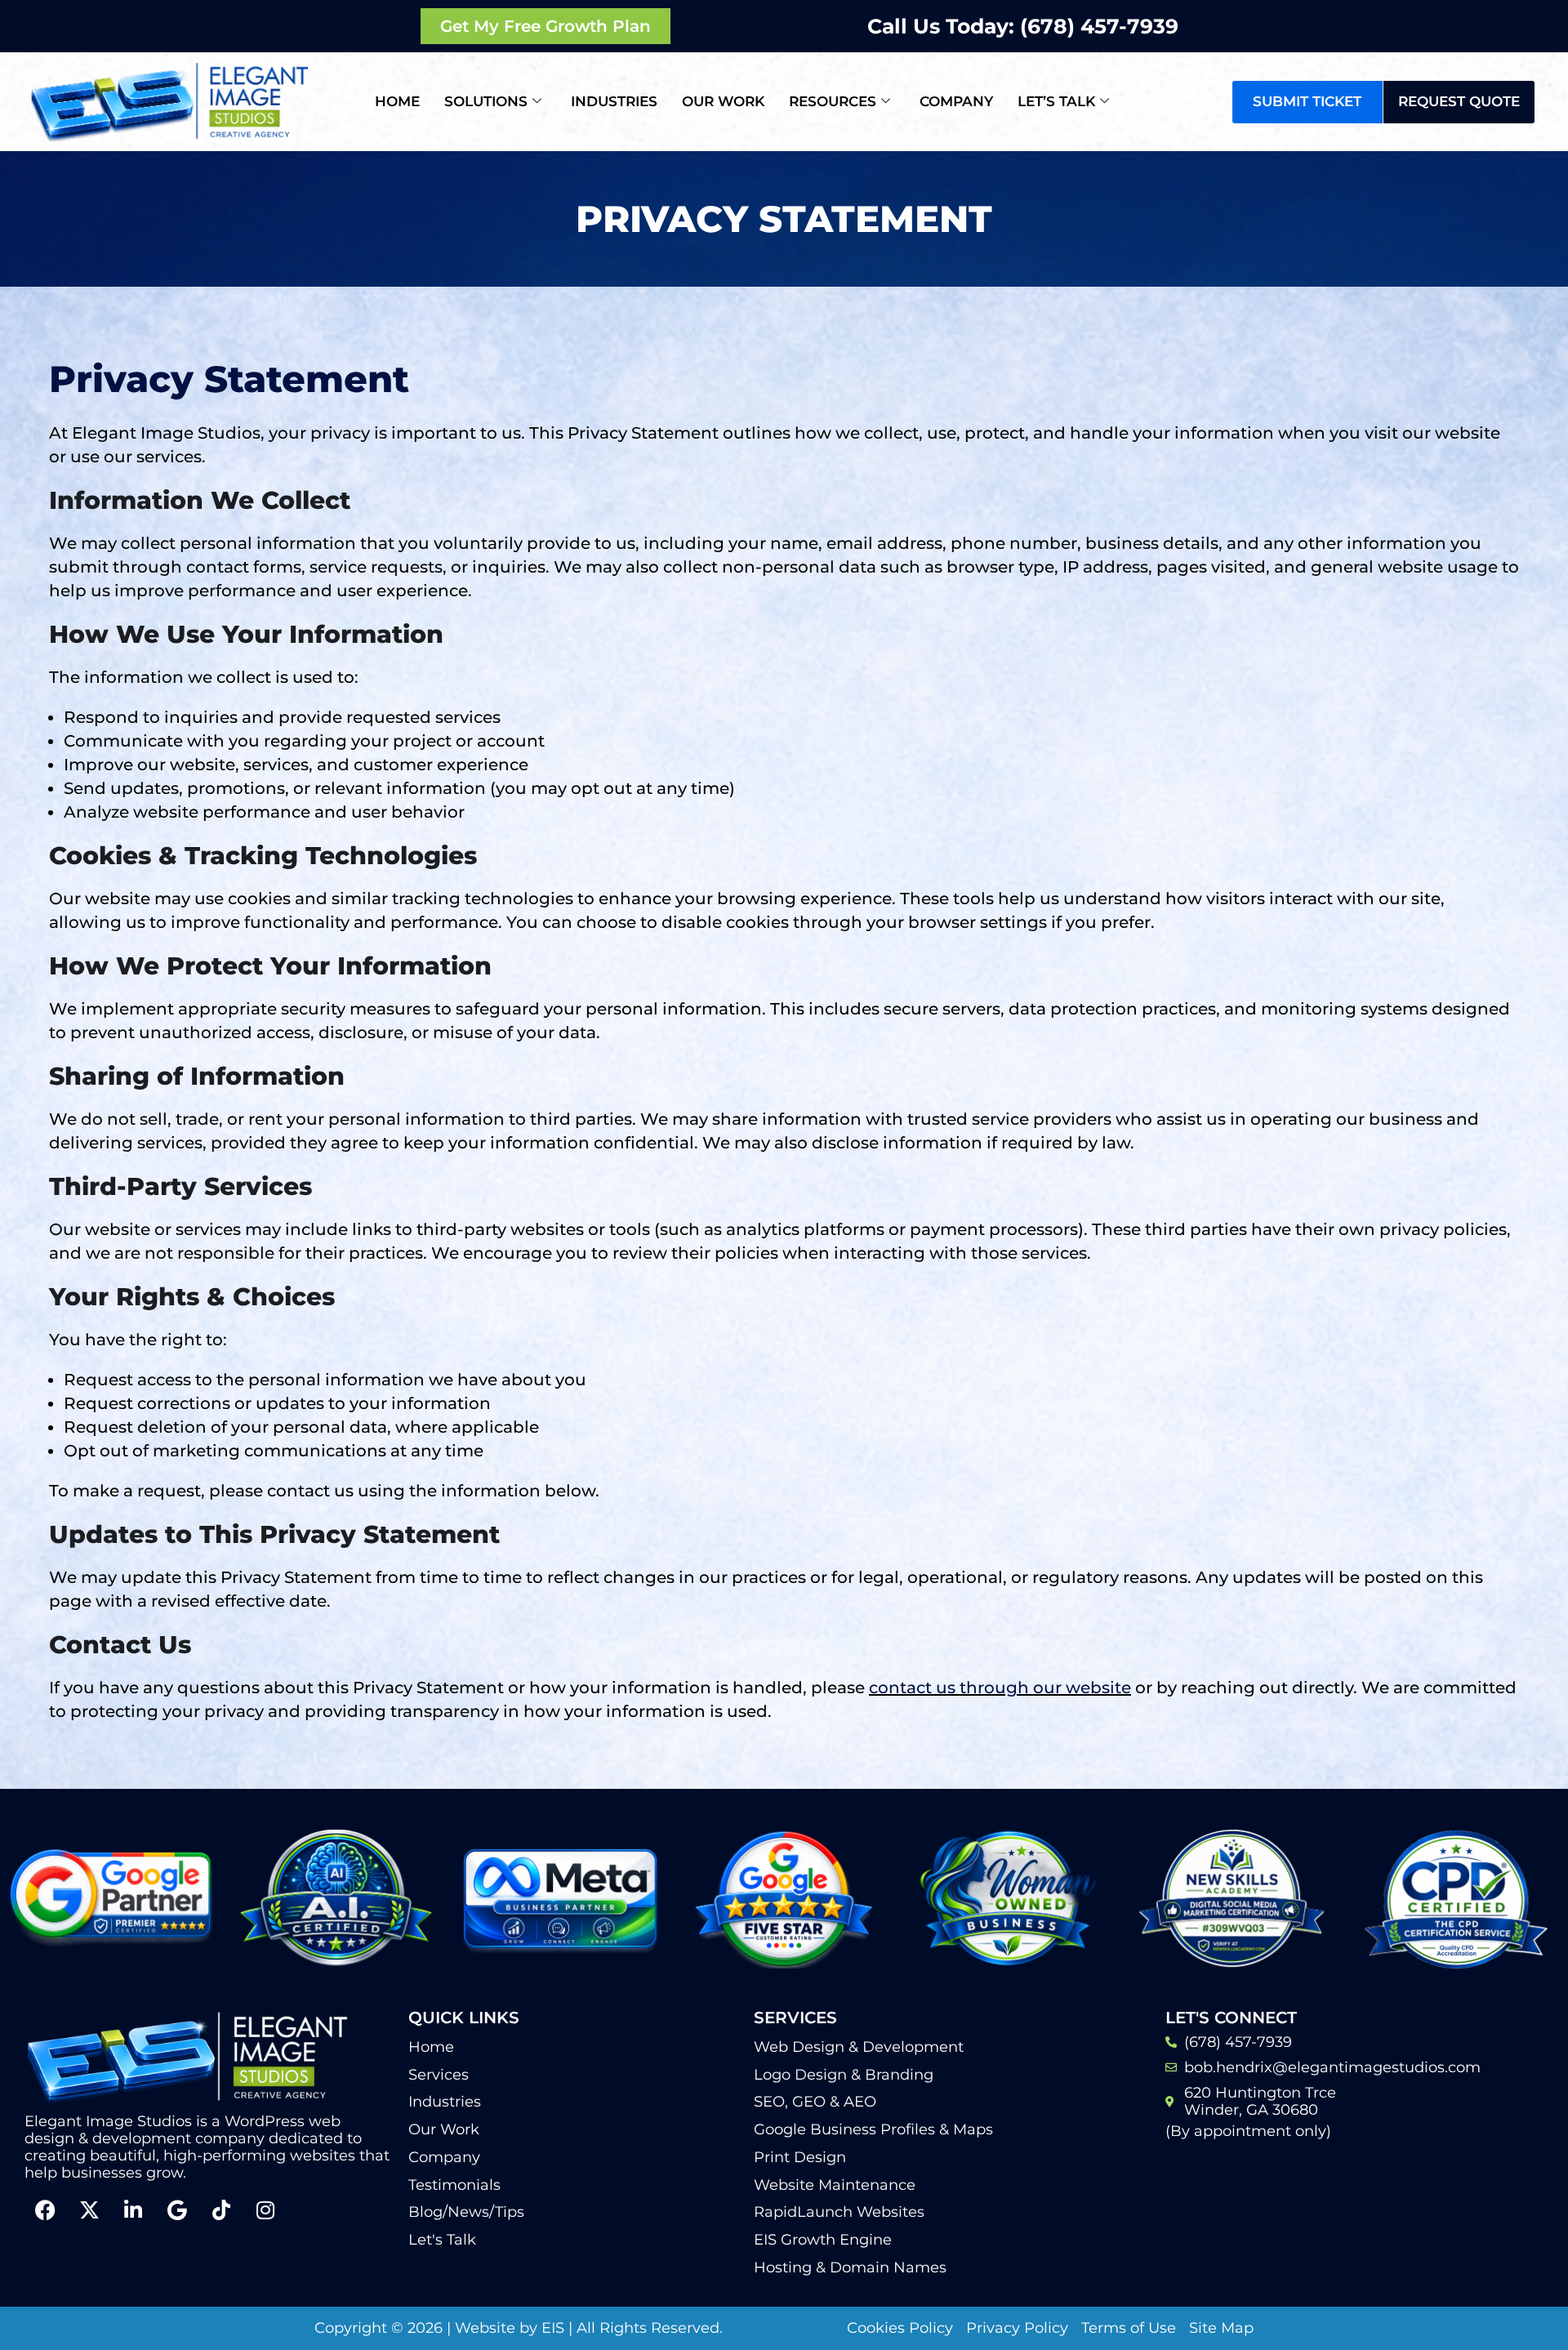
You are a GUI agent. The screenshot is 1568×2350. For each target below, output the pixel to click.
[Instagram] (265, 2210)
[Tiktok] (221, 2210)
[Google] (177, 2210)
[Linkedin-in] (133, 2210)
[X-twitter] (89, 2210)
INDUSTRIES (614, 101)
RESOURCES (833, 101)
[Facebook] (45, 2210)
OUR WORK (723, 101)
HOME (397, 101)
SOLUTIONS (486, 101)
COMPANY (956, 101)
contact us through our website (1000, 1688)
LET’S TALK (1056, 101)
